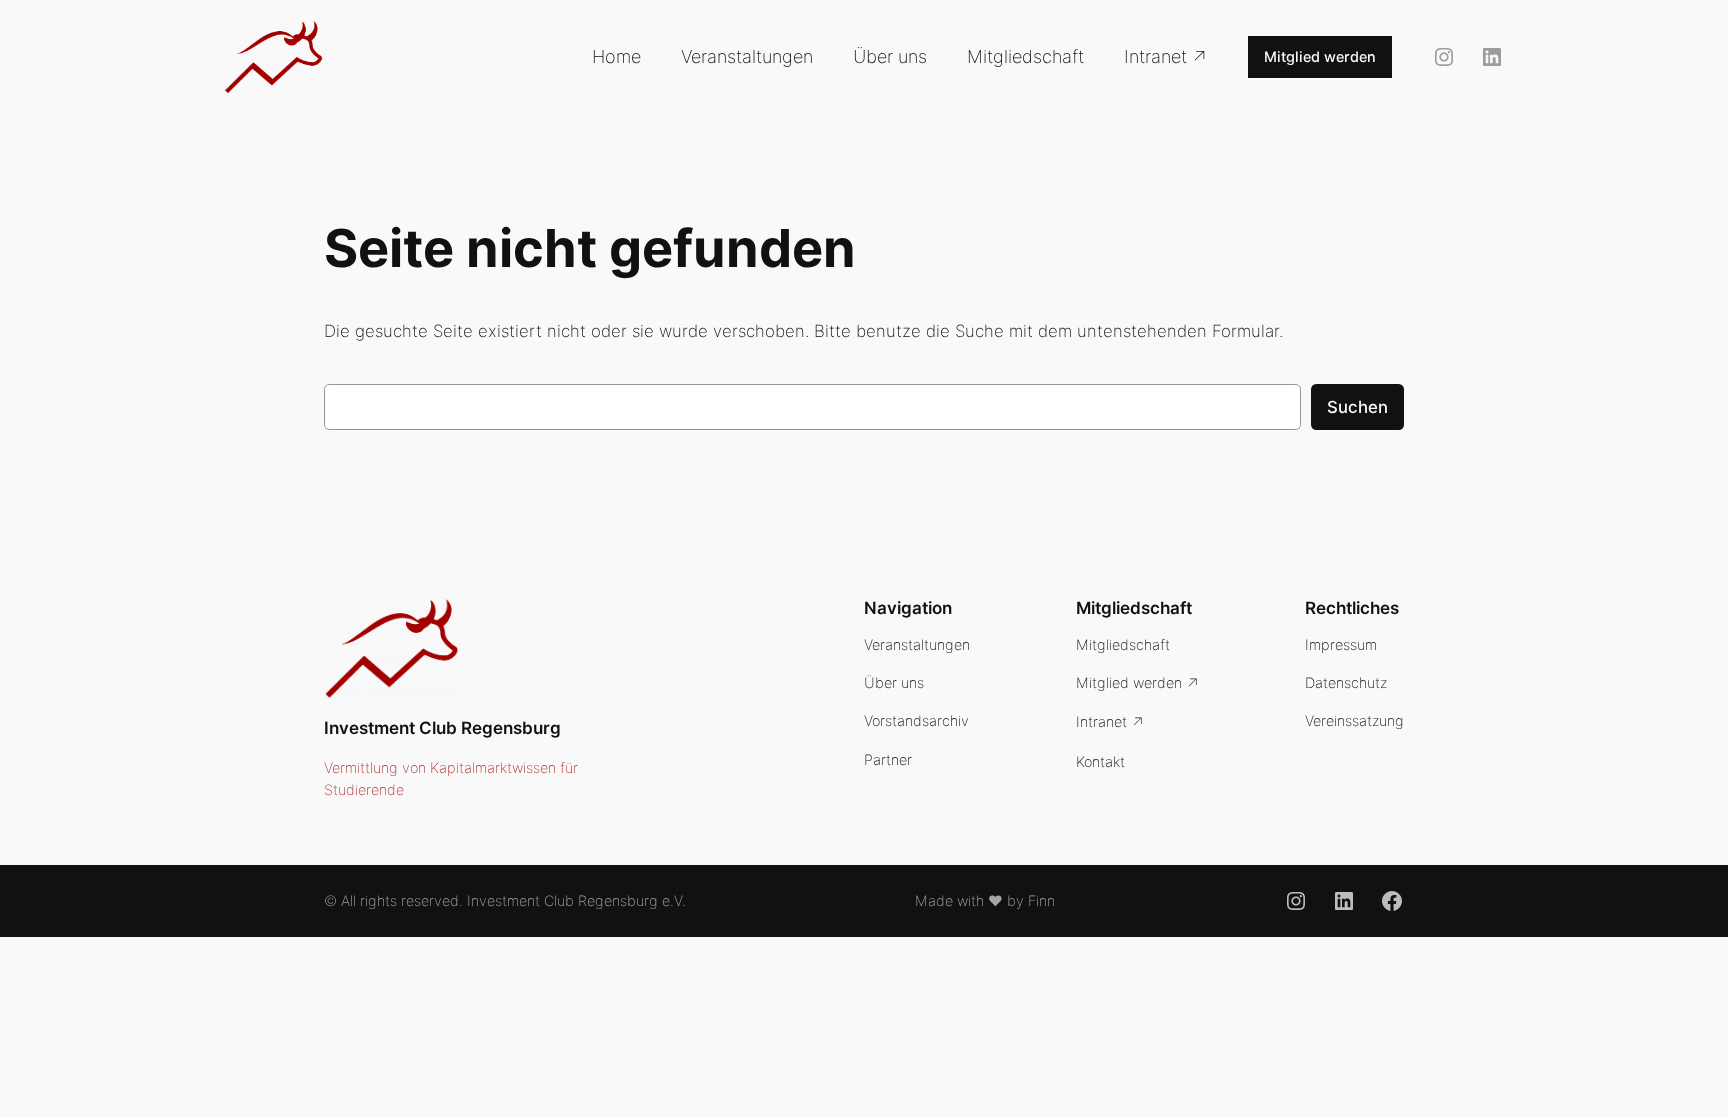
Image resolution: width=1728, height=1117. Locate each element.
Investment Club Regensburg (442, 728)
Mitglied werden (1320, 56)
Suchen (1357, 407)
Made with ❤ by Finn (985, 900)
